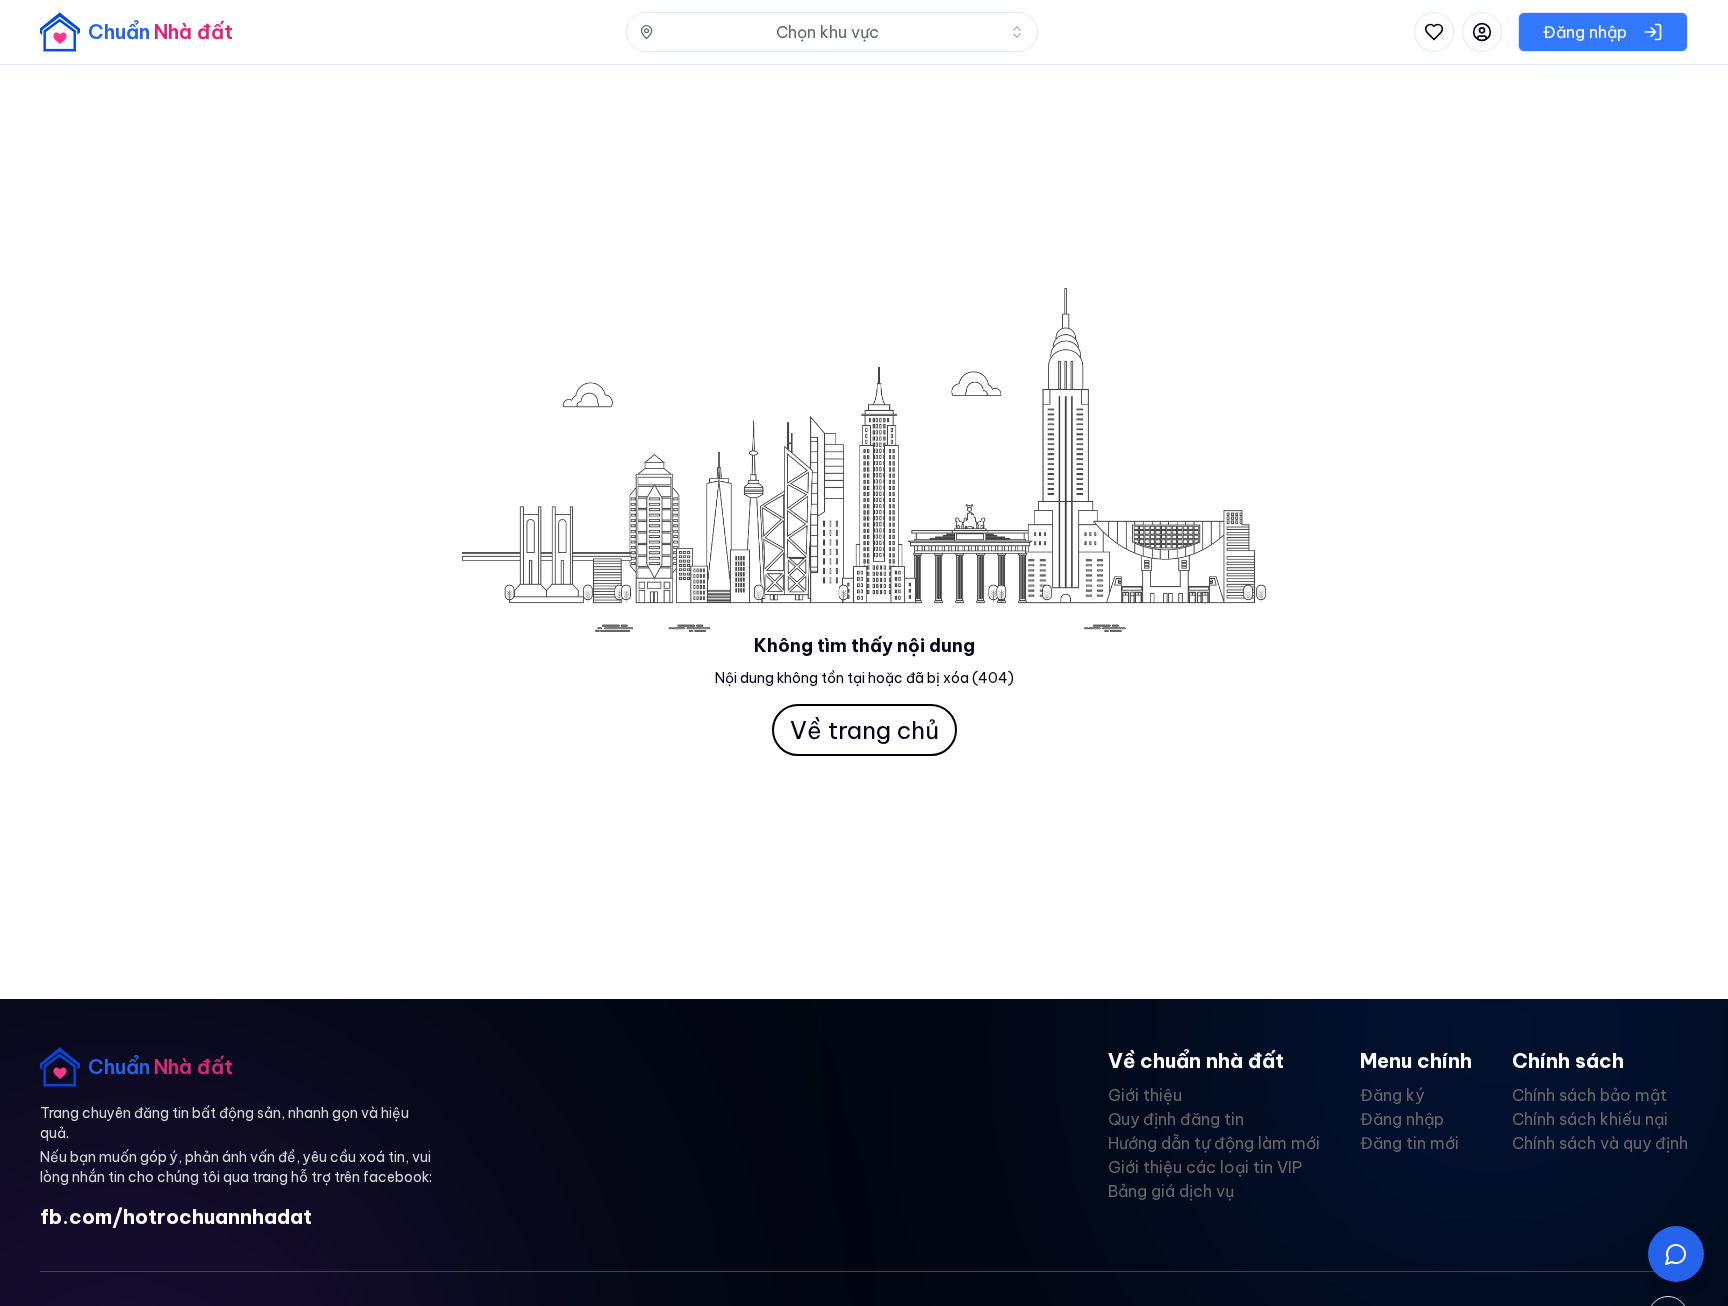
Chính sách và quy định (1600, 1143)
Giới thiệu (1145, 1095)
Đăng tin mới (1409, 1143)
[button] (1676, 1254)
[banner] (136, 32)
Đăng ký (1392, 1095)
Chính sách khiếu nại (1590, 1119)
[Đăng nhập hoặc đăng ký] (1482, 32)
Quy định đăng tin (1176, 1119)
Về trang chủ (864, 730)
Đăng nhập (1402, 1119)
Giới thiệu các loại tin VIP (1205, 1167)
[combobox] (832, 32)
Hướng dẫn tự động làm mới (1214, 1143)
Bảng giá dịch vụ (1171, 1191)
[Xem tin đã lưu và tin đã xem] (1434, 32)
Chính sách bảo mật (1589, 1095)
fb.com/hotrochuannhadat (176, 1216)
